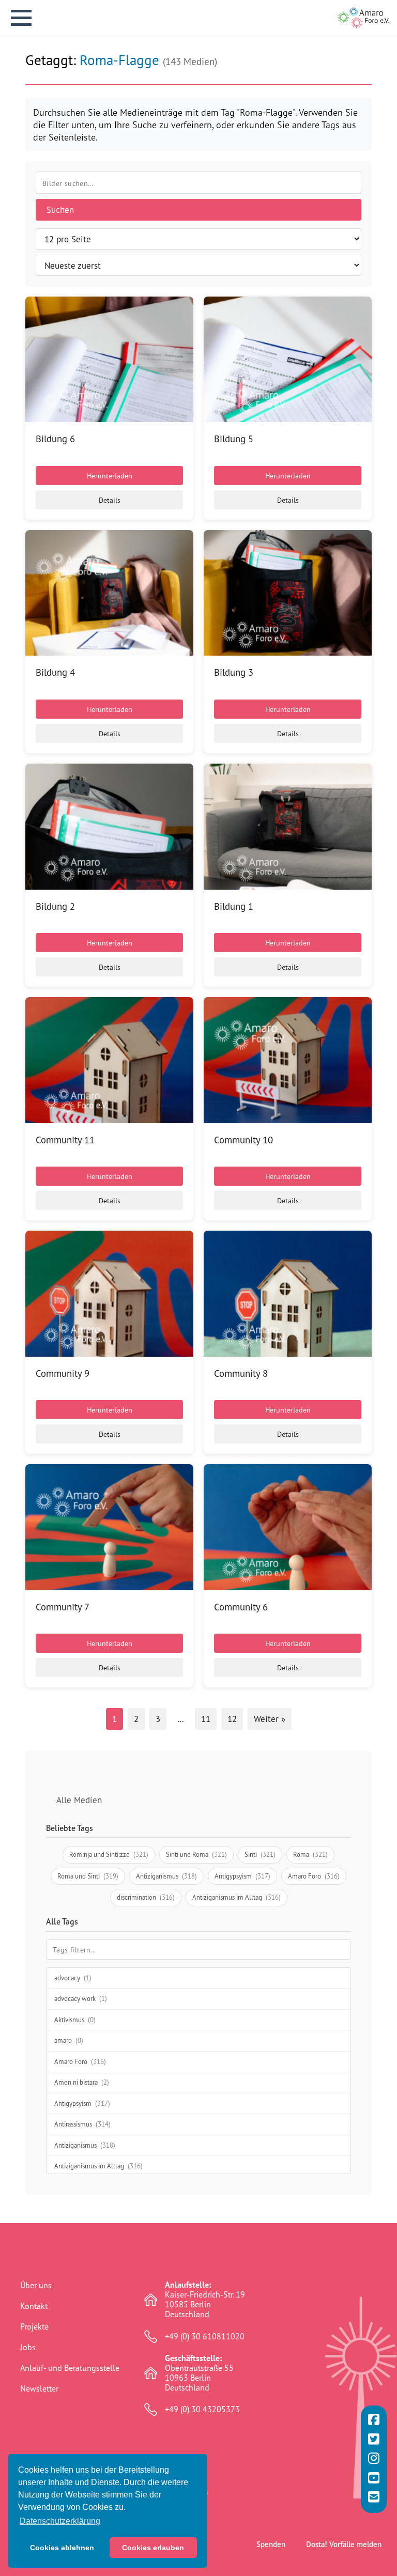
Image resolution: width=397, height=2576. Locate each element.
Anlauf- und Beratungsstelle (70, 2368)
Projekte (34, 2326)
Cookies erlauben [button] (153, 2548)
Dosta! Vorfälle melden (344, 2544)
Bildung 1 (234, 906)
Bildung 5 (234, 439)
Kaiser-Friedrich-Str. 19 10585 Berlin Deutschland (205, 2300)
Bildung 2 (55, 906)
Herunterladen (110, 476)
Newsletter (39, 2388)
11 (206, 1719)
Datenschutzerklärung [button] (60, 2521)
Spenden (271, 2544)
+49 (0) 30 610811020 (205, 2337)
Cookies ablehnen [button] (62, 2548)
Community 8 (241, 1373)
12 (232, 1719)
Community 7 (63, 1607)
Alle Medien (79, 1800)
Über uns (36, 2285)
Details (110, 500)
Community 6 (241, 1607)
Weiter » (270, 1719)
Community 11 (65, 1140)
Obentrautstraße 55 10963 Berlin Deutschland (199, 2373)
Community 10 (243, 1140)
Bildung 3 (234, 672)
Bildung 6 (55, 439)
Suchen (60, 210)
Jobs (28, 2347)
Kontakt (34, 2306)
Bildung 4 (55, 672)
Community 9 (63, 1373)
